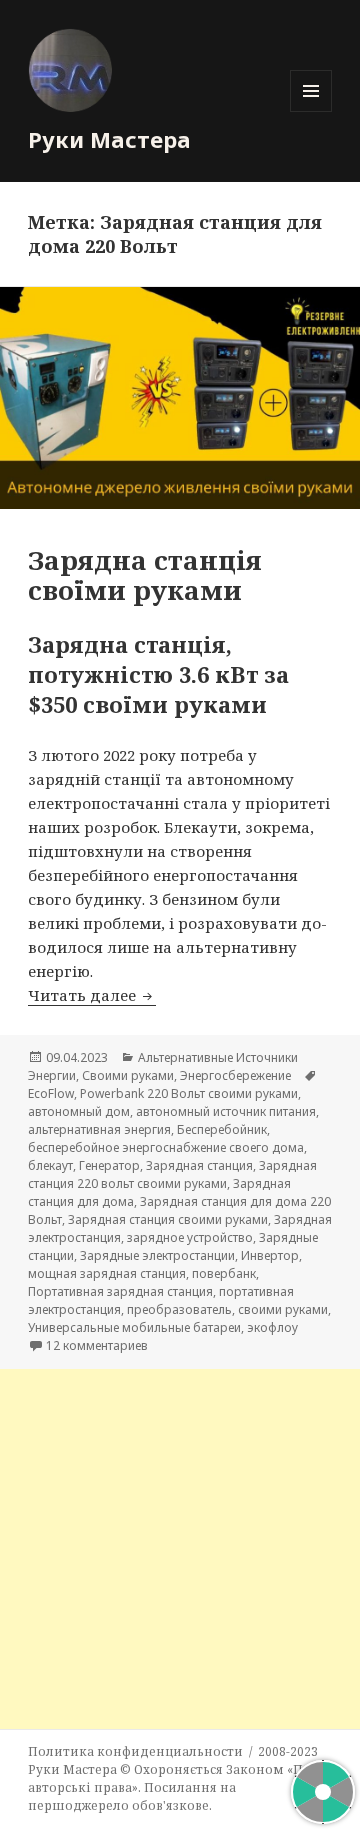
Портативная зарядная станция (120, 1291)
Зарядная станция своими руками (168, 1219)
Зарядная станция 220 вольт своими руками (172, 1174)
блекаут (50, 1165)
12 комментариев (97, 1345)
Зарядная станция (199, 1165)
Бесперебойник (222, 1129)
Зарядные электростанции (157, 1255)
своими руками (283, 1309)
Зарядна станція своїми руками (145, 575)
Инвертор (270, 1255)
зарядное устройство (190, 1237)
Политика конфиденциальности (135, 1751)
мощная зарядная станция (107, 1273)
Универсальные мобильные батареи (134, 1327)
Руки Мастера (109, 139)
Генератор (109, 1165)
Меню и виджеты (311, 111)
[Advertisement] (180, 1549)
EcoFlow (51, 1093)
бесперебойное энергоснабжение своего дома (166, 1147)
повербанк (224, 1273)
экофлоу (272, 1327)
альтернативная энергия (99, 1129)
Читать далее (92, 995)
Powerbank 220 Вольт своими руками (189, 1093)
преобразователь (179, 1309)
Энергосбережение (235, 1075)
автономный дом (79, 1111)
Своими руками (128, 1075)
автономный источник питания (226, 1111)
